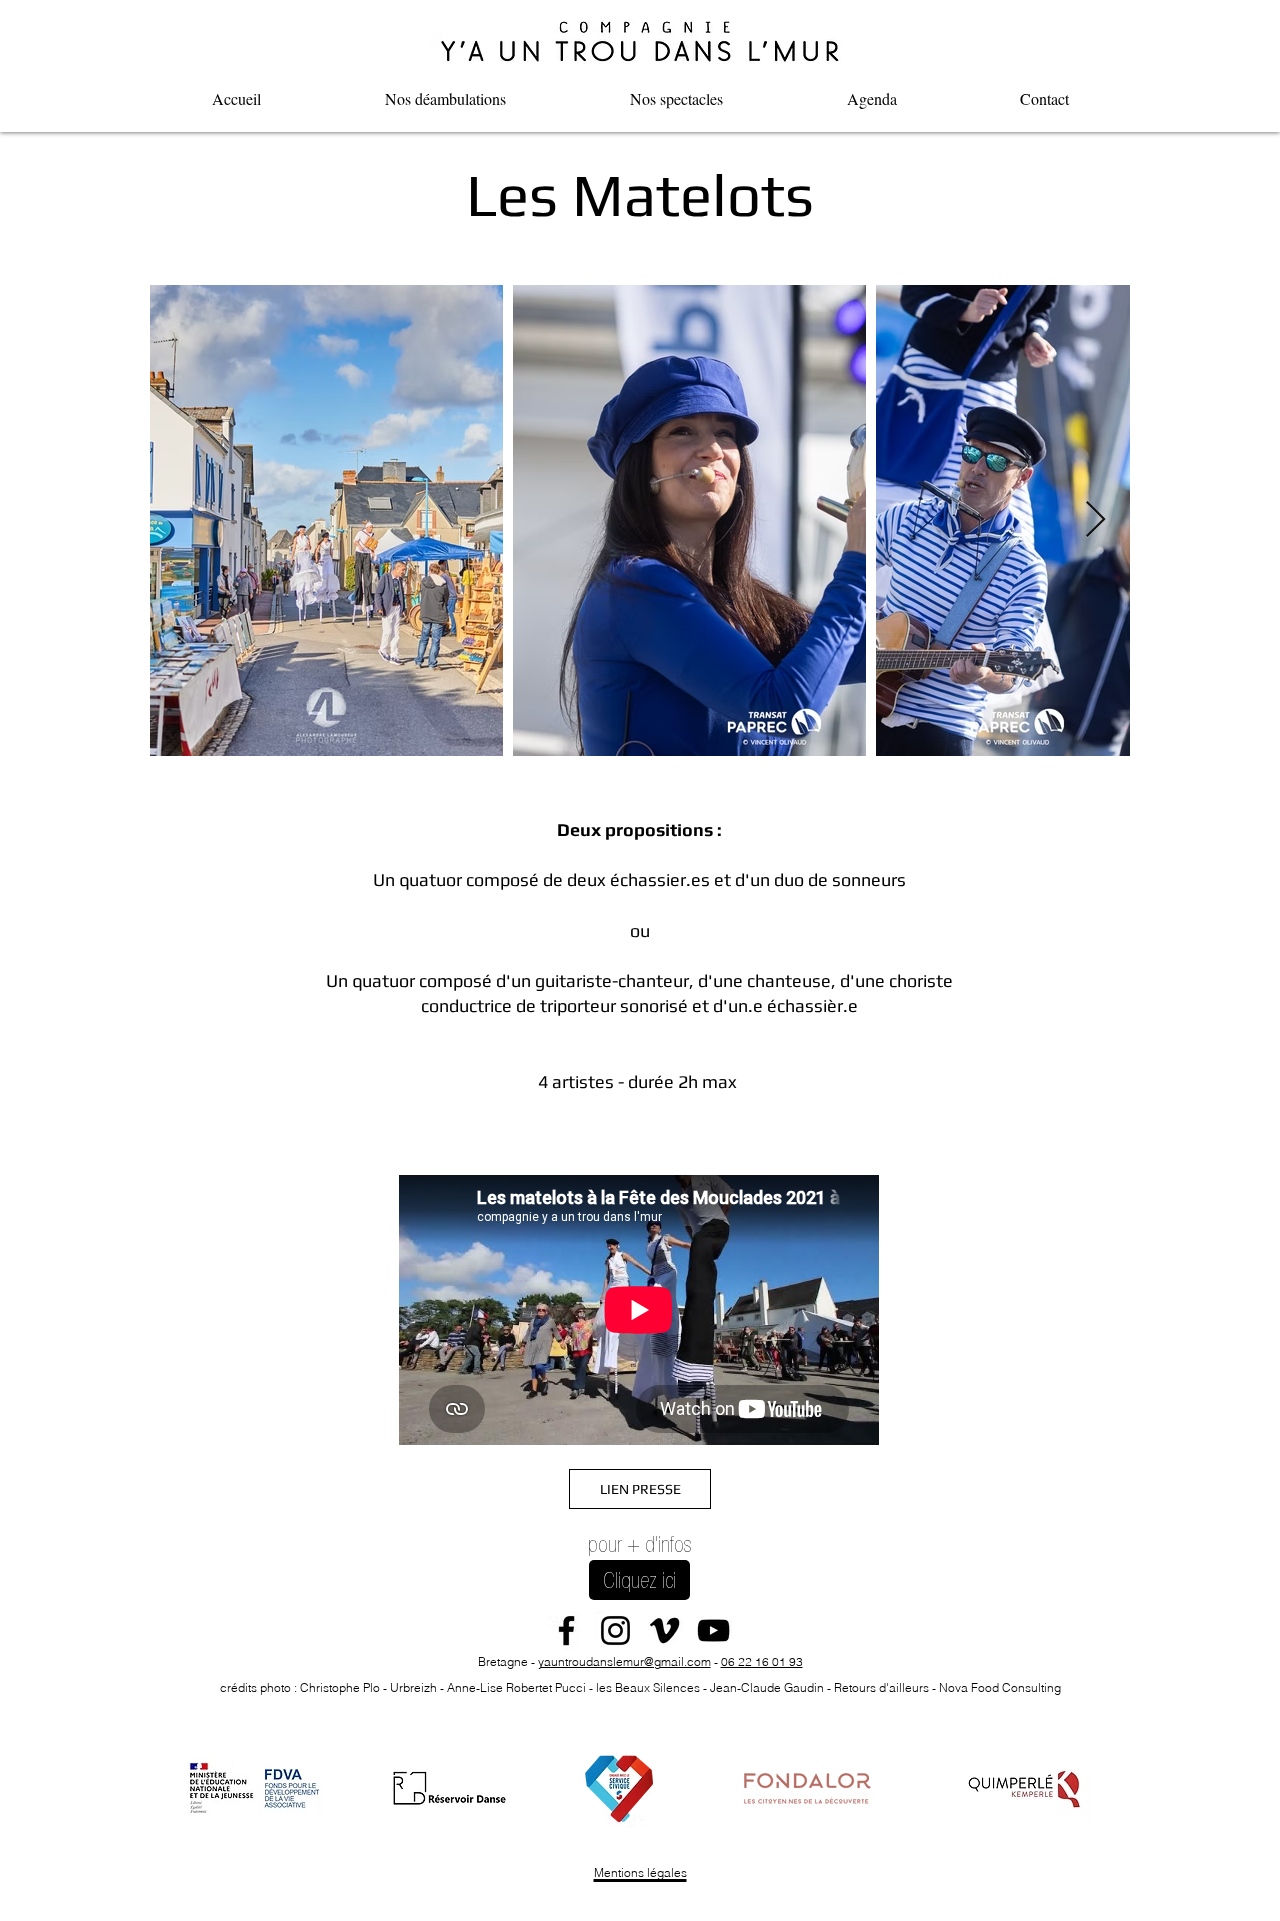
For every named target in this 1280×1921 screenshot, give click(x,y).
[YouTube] (713, 1630)
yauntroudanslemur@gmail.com (624, 1661)
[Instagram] (615, 1630)
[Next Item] (1095, 520)
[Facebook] (566, 1630)
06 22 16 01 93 (762, 1661)
